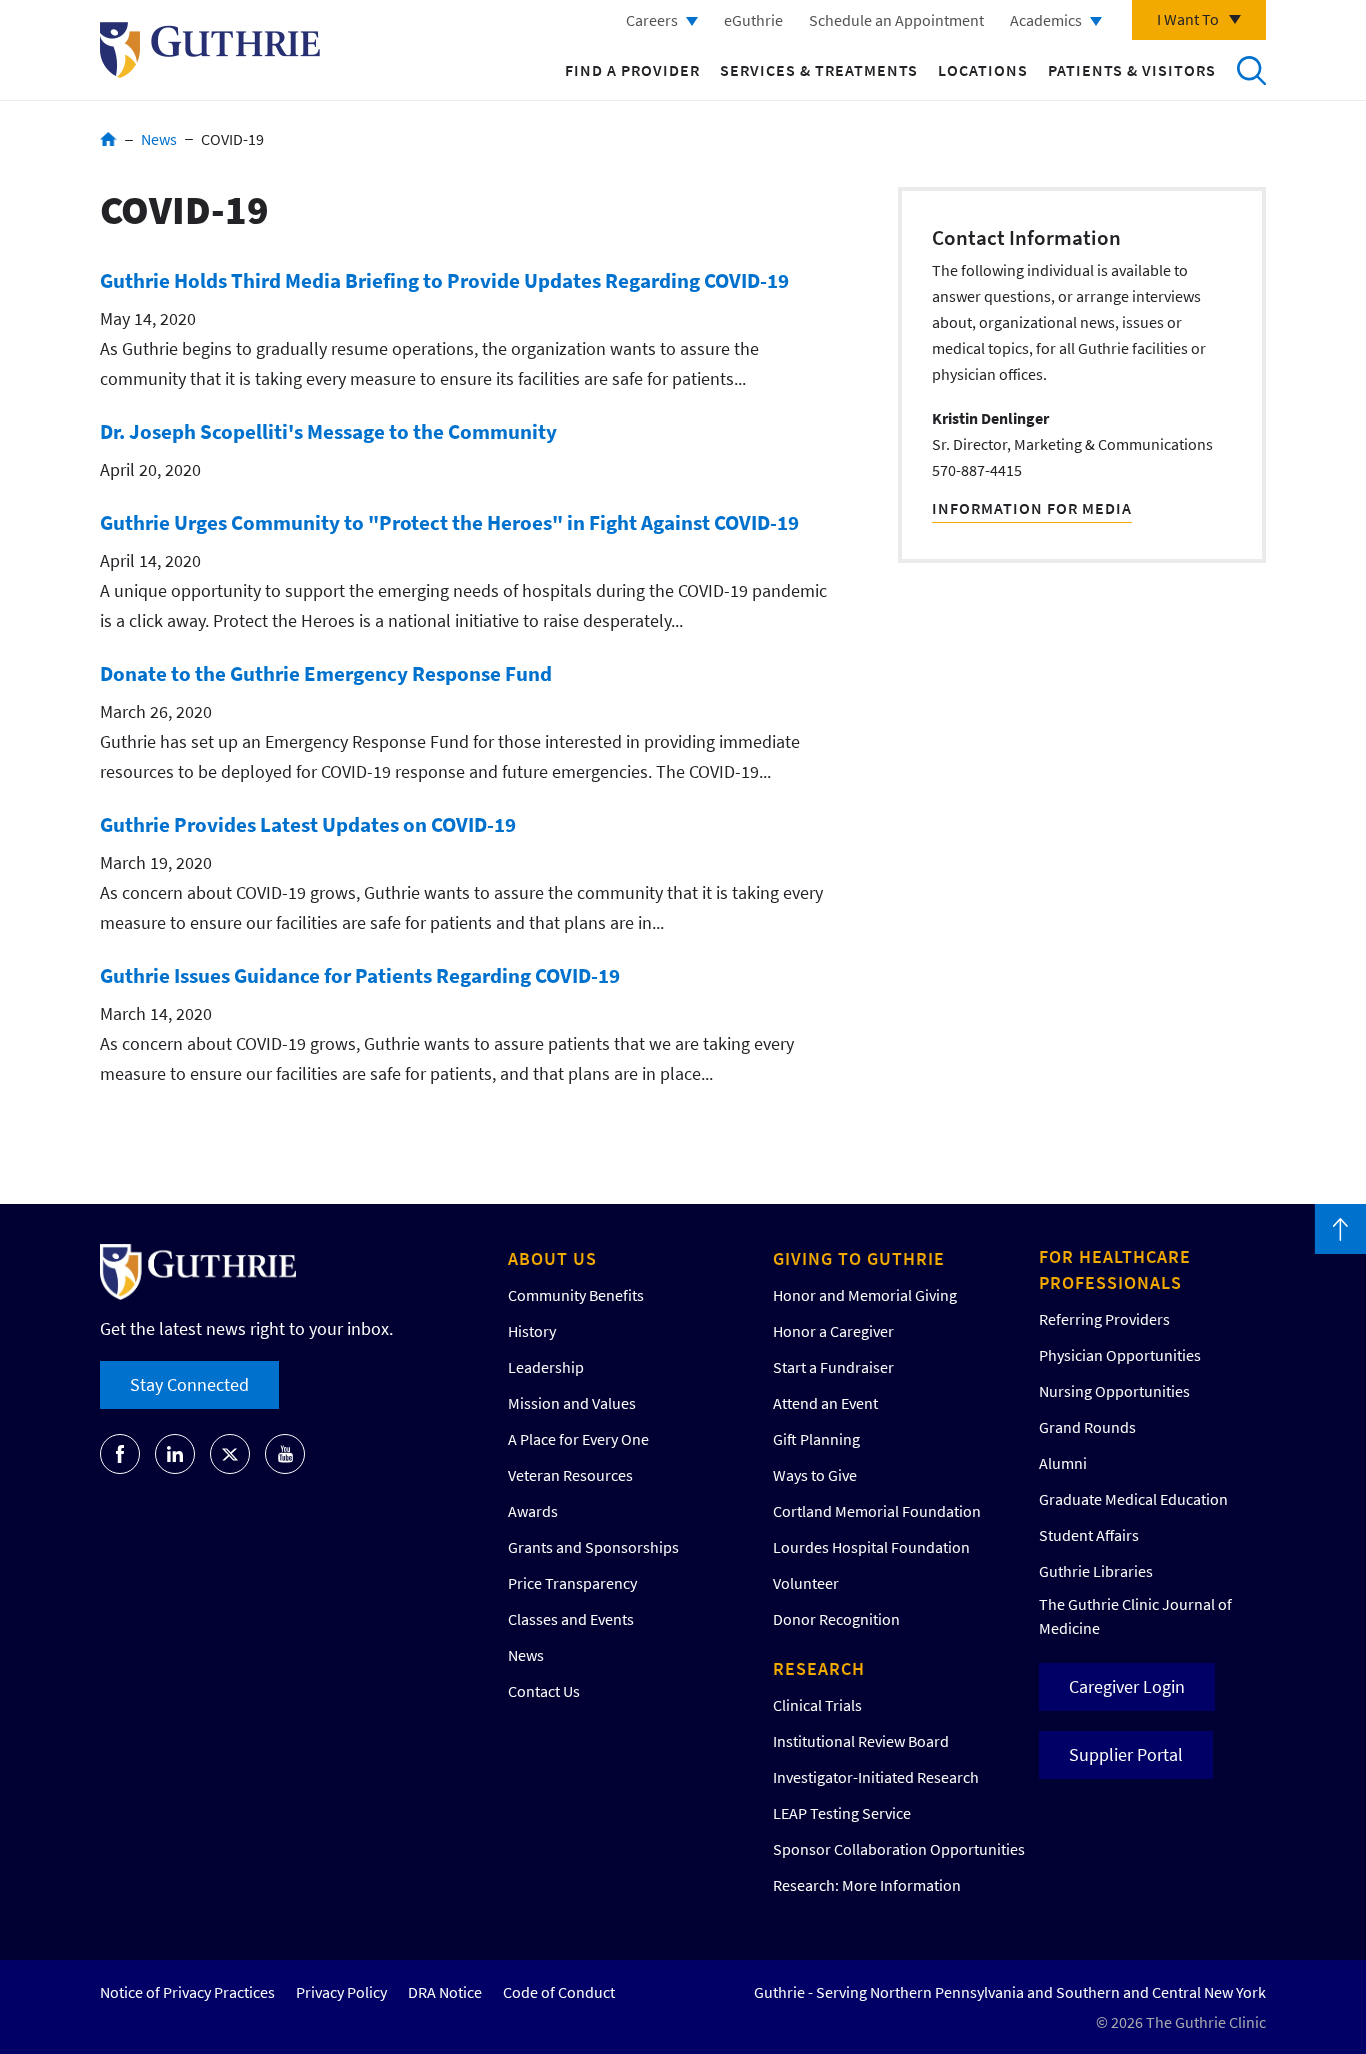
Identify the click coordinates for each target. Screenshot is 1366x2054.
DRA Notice (445, 1992)
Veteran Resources (570, 1475)
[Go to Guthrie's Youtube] (285, 1454)
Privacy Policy (341, 1992)
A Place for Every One (578, 1439)
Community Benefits (576, 1295)
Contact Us (544, 1691)
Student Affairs (1089, 1535)
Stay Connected (189, 1384)
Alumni (1063, 1463)
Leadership (546, 1367)
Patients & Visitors (1132, 70)
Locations (983, 70)
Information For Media (1032, 508)
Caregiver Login (1127, 1686)
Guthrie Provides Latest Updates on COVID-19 (308, 824)
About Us (552, 1258)
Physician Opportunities (1120, 1355)
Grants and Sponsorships (593, 1547)
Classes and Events (571, 1619)
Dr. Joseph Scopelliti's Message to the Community (328, 431)
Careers (652, 20)
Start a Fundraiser (833, 1367)
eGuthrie (753, 20)
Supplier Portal (1126, 1754)
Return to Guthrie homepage (210, 50)
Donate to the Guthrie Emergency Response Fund (326, 673)
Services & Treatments (819, 70)
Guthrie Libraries (1096, 1571)
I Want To (1188, 19)
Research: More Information (867, 1885)
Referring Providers (1104, 1319)
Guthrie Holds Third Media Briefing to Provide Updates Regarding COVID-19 (444, 280)
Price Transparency (572, 1583)
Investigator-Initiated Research (876, 1777)
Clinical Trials (817, 1705)
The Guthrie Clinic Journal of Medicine (1135, 1616)
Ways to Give (815, 1475)
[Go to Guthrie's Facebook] (120, 1454)
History (532, 1331)
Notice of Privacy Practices (187, 1992)
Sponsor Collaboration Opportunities (899, 1849)
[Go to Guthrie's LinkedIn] (175, 1454)
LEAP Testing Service (842, 1813)
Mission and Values (572, 1403)
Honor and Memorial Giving (865, 1295)
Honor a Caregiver (833, 1331)
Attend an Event (825, 1403)
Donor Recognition (836, 1619)
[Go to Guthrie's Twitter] (230, 1454)
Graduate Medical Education (1133, 1499)
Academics (1046, 20)
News (159, 139)
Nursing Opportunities (1114, 1391)
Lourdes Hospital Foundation (871, 1547)
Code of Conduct (559, 1992)
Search (1251, 70)
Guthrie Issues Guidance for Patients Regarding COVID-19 (360, 975)
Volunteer (806, 1583)
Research (819, 1668)
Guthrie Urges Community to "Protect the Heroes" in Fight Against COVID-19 (449, 522)
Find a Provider (632, 70)
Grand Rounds (1087, 1427)
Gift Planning (816, 1439)
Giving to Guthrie (859, 1258)
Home (108, 139)
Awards (533, 1511)
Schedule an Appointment (896, 20)
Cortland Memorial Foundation (877, 1511)
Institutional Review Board (861, 1741)
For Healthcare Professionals (1115, 1269)
